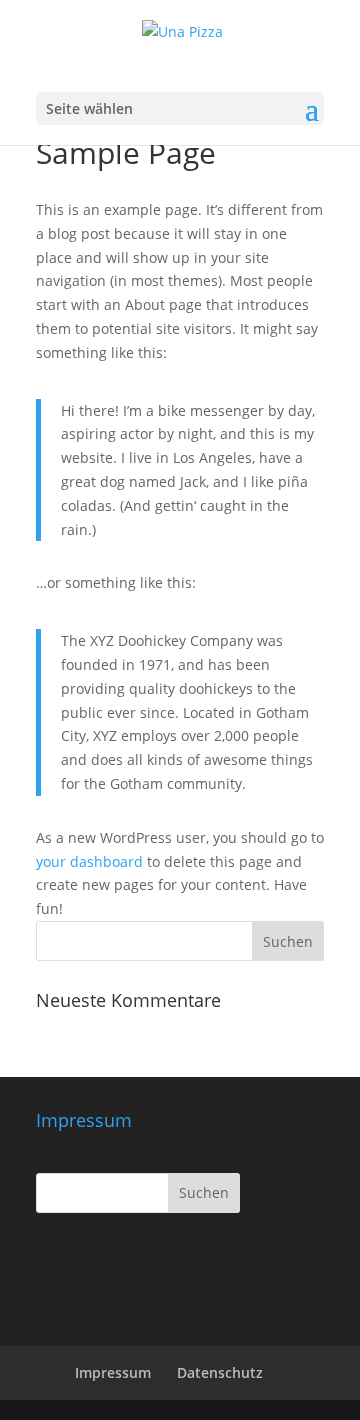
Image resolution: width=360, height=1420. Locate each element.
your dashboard (89, 861)
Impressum (113, 1372)
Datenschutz (220, 1372)
